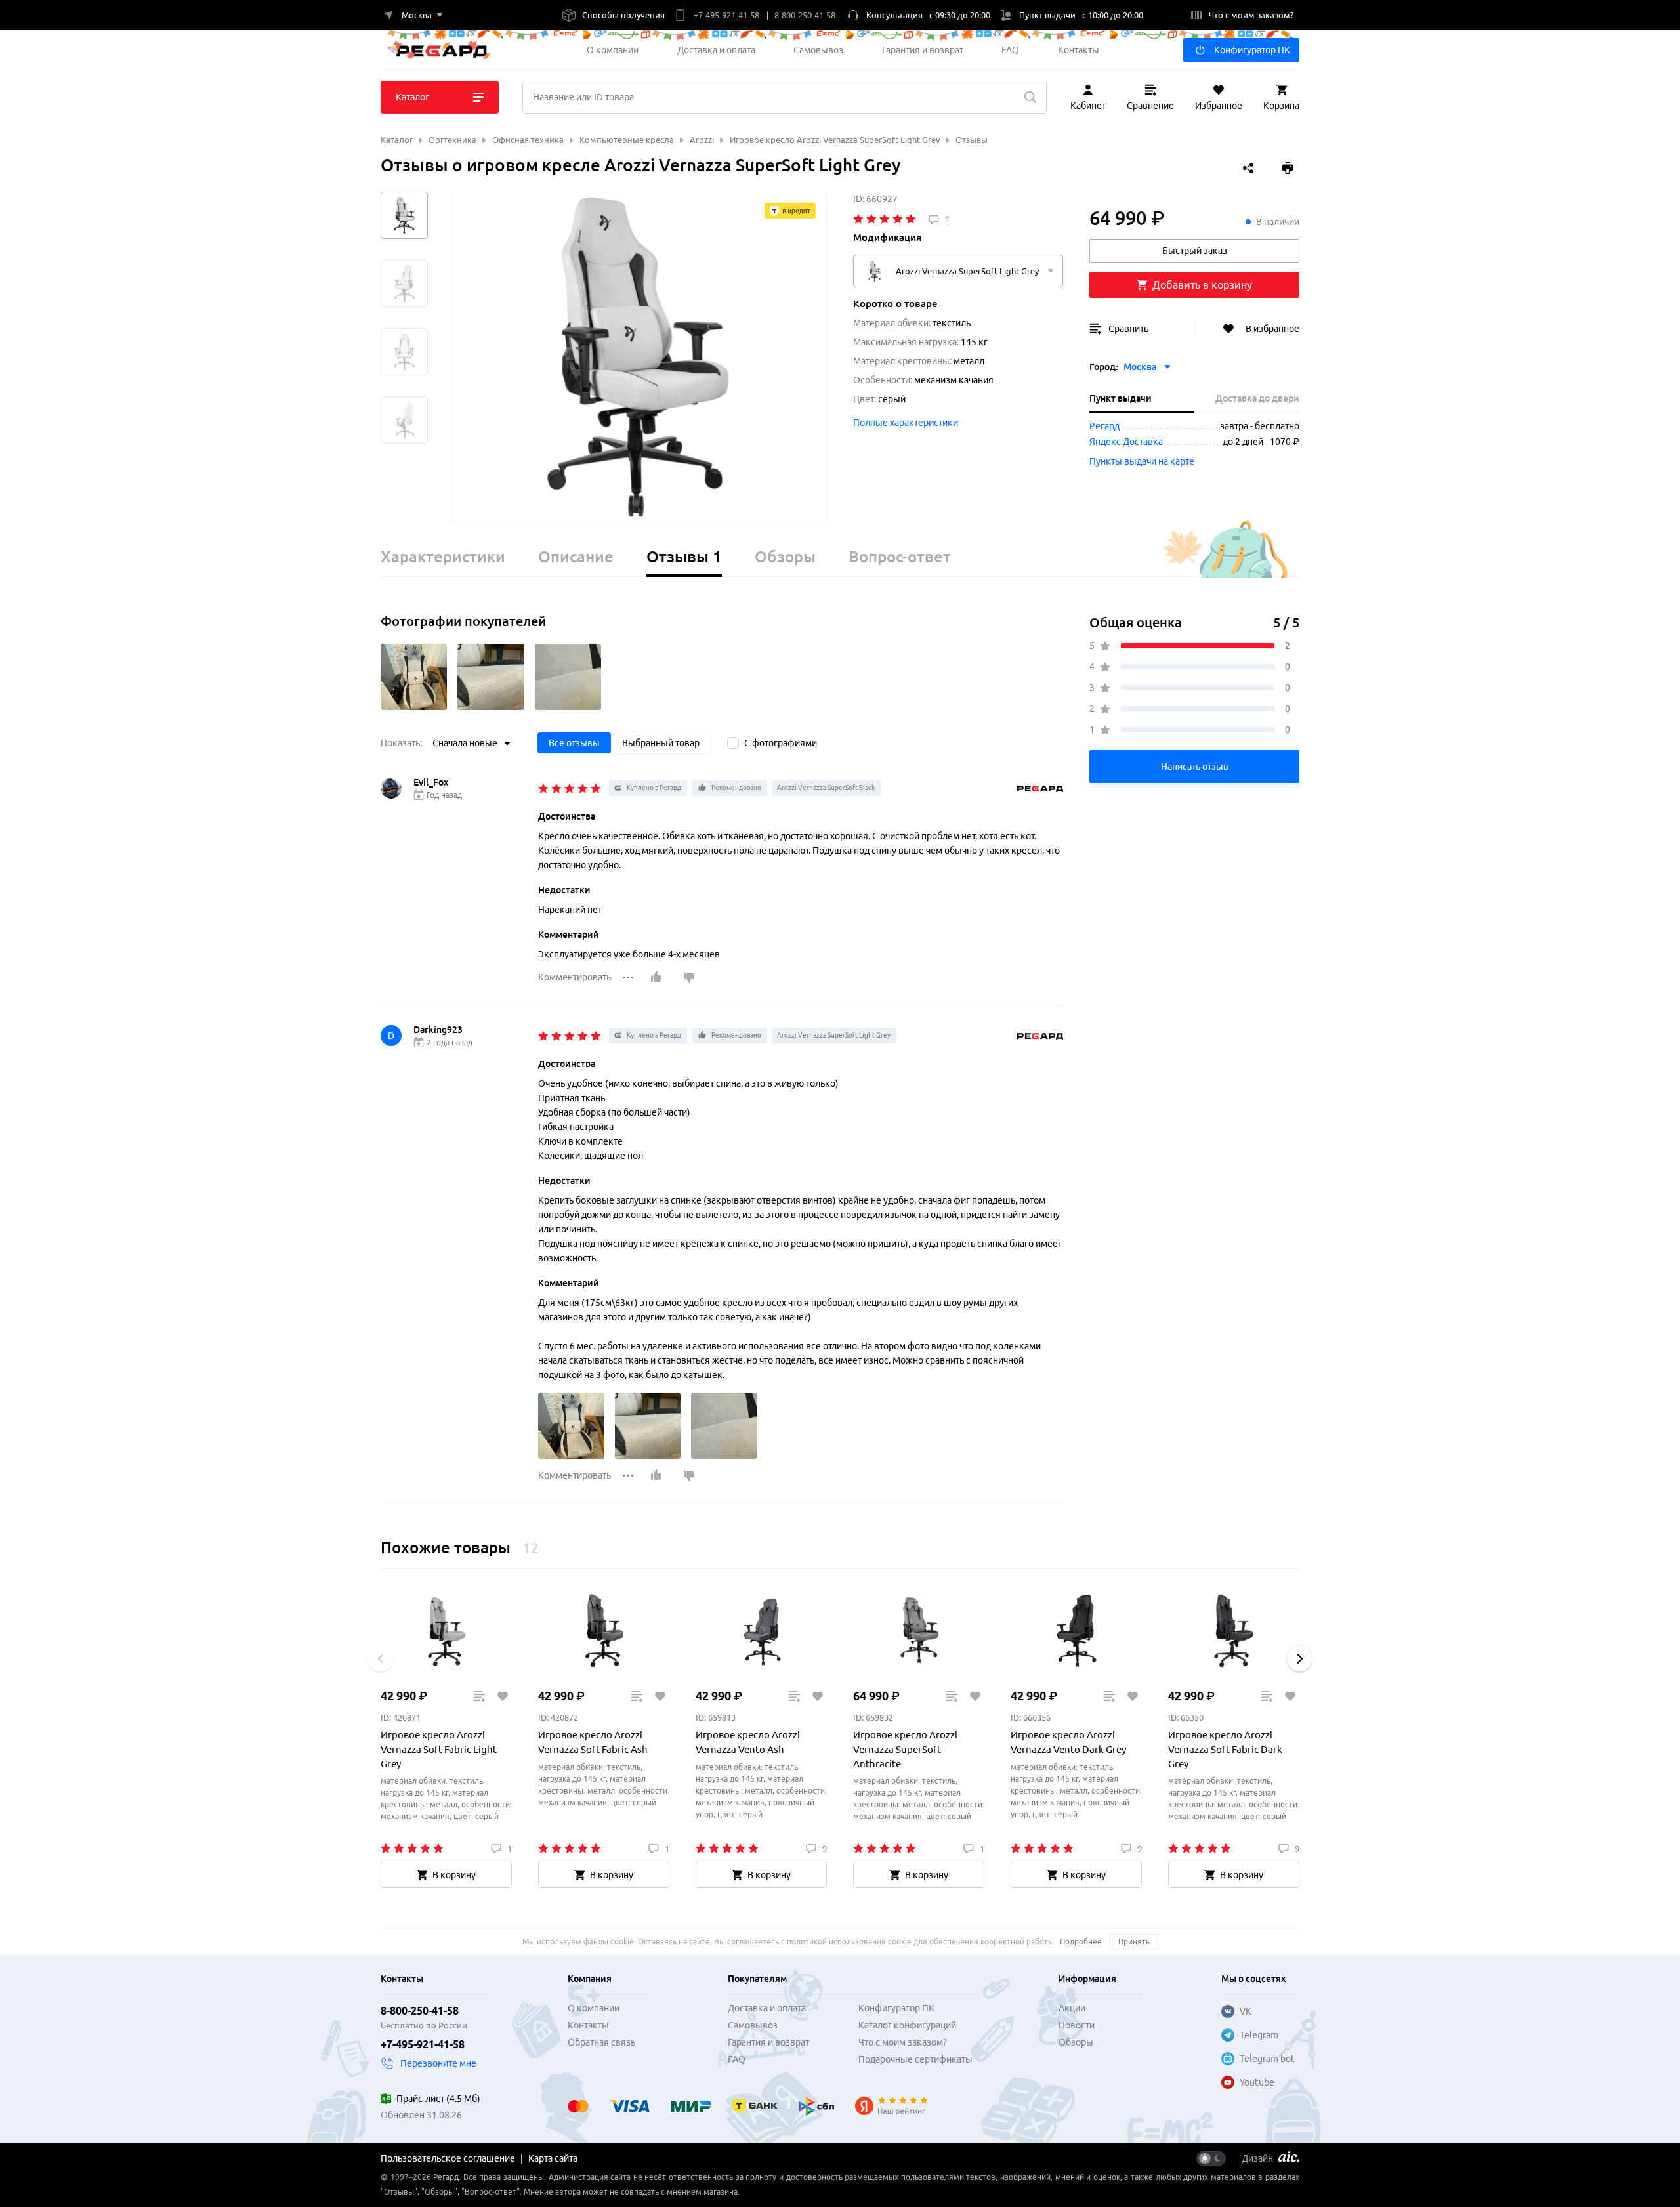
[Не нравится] (689, 977)
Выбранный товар (661, 743)
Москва (1140, 367)
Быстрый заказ (1195, 251)
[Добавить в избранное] (502, 1696)
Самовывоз (818, 50)
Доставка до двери (1257, 398)
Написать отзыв (1195, 767)
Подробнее (1081, 1942)
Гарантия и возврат (923, 50)
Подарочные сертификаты (915, 2059)
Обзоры (1076, 2042)
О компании (613, 50)
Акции (1072, 2008)
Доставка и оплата (716, 50)
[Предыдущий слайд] (381, 1658)
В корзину (454, 1875)
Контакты (1079, 50)
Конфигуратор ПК (1252, 50)
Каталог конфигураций (907, 2025)
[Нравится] (656, 977)
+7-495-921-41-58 (423, 2044)
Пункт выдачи (1121, 398)
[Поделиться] (1248, 168)
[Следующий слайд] (1299, 1658)
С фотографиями (781, 743)
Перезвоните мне (438, 2063)
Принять (1134, 1942)
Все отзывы (574, 743)
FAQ (1010, 50)
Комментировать (575, 977)
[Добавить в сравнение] (479, 1696)
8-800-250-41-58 (420, 2011)
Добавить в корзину (1202, 285)
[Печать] (1288, 168)
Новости (1077, 2025)
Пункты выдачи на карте (1142, 461)
